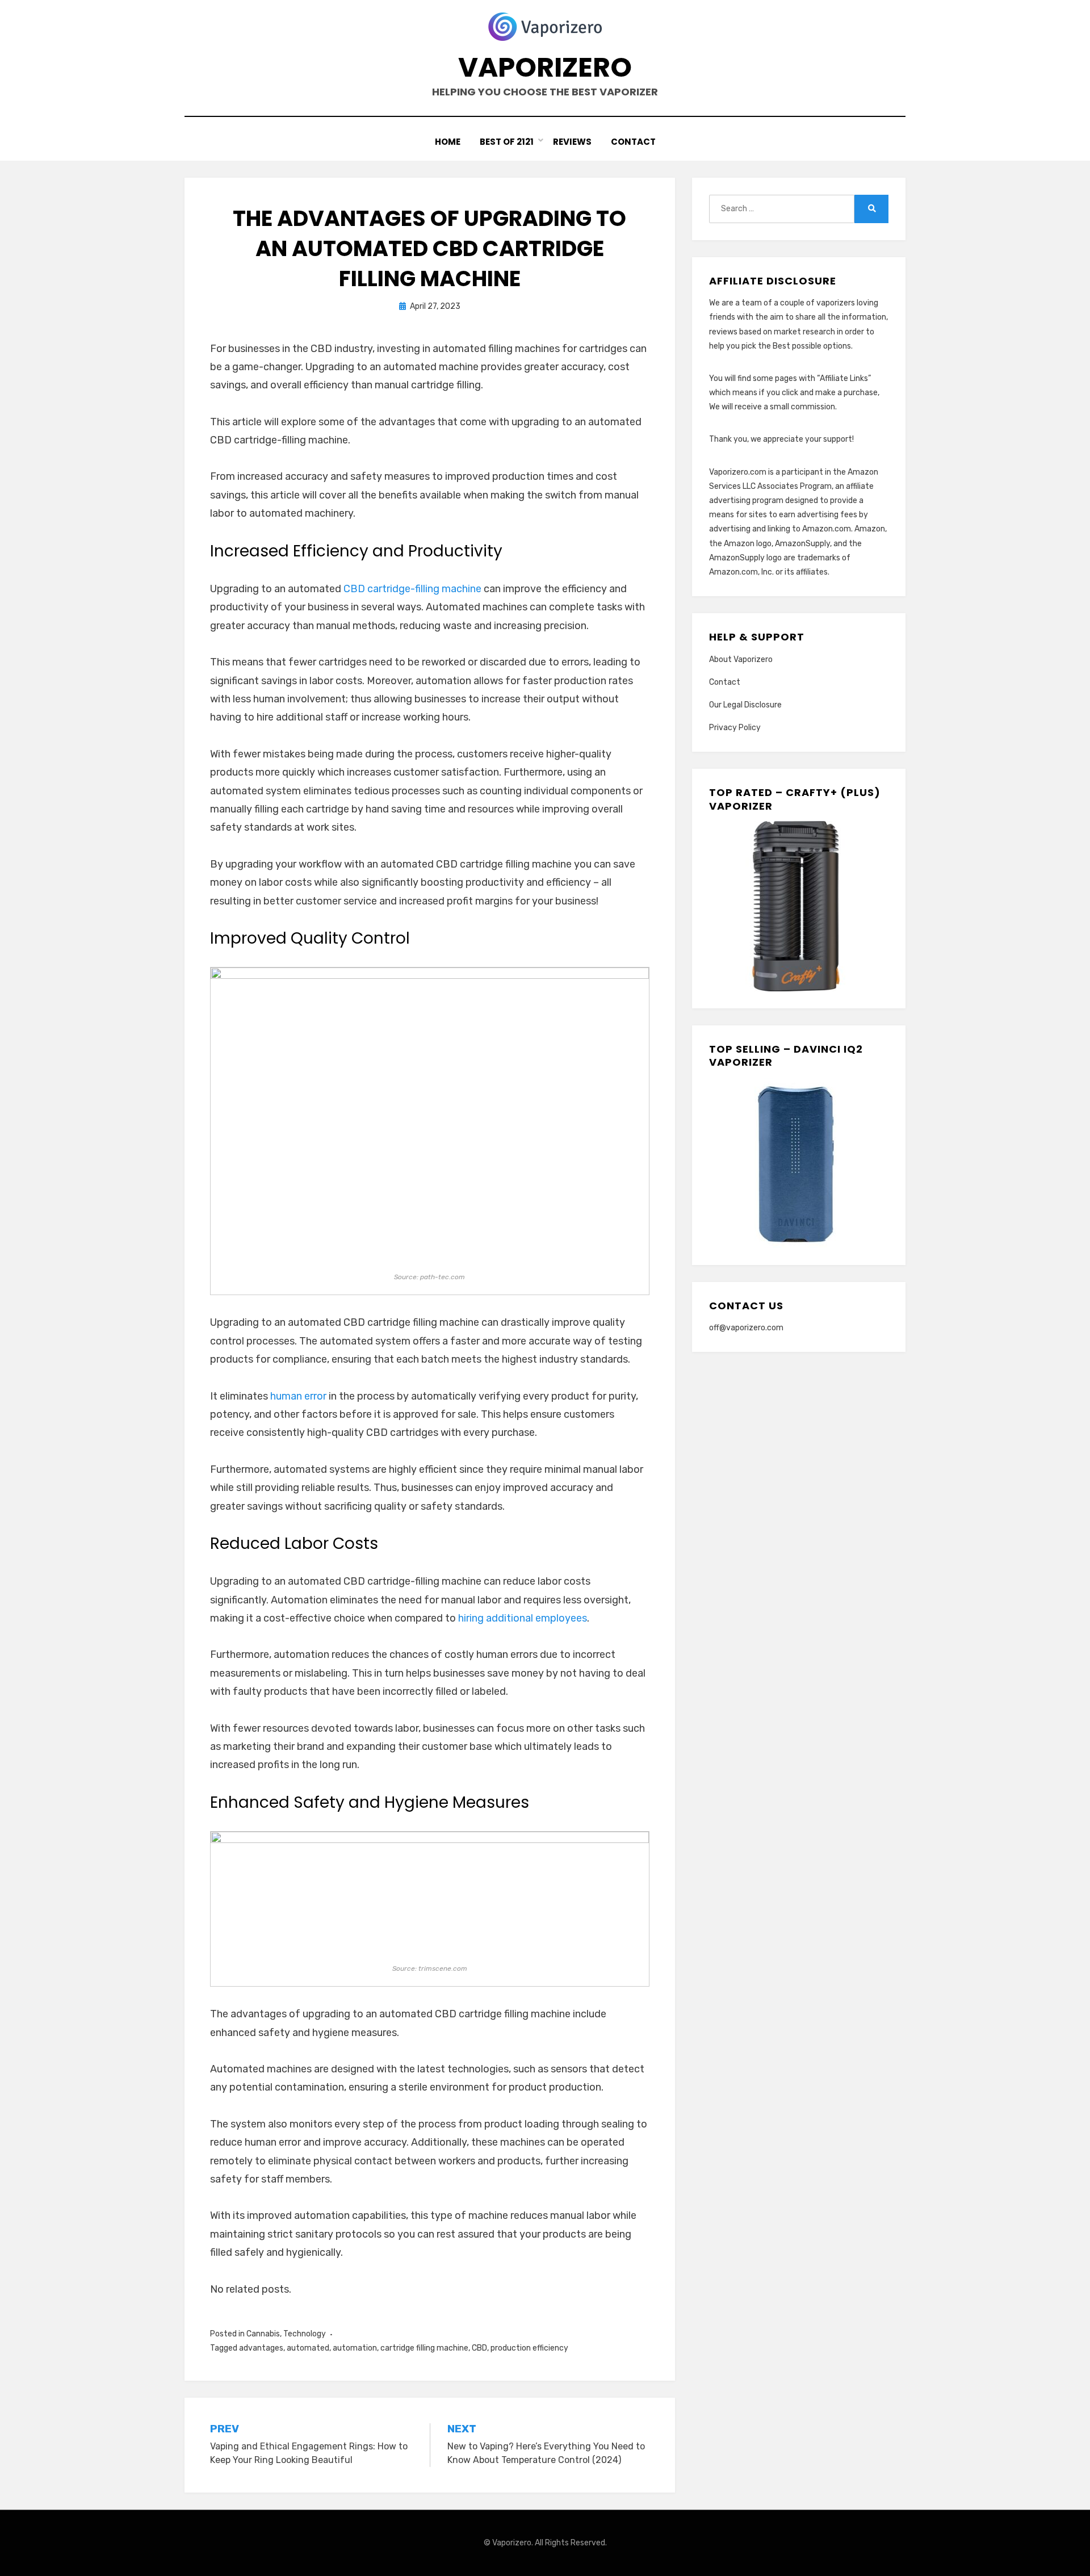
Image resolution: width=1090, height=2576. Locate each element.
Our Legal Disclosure (745, 705)
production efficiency (529, 2348)
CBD (479, 2348)
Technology (305, 2334)
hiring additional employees (523, 1618)
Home (448, 142)
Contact (633, 142)
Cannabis (263, 2334)
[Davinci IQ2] (794, 1163)
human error (298, 1396)
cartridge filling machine (424, 2348)
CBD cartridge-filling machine (412, 589)
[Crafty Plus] (794, 906)
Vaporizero (545, 67)
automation (355, 2348)
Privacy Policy (735, 728)
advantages (261, 2348)
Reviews (572, 142)
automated (308, 2348)
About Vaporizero (741, 659)
